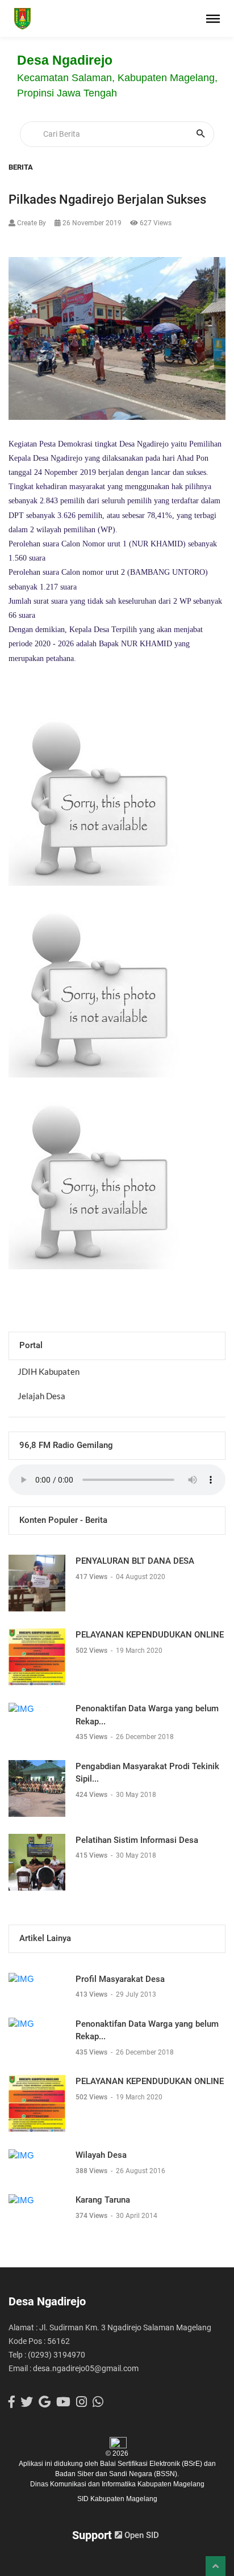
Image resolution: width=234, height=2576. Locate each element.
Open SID (141, 2535)
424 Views (92, 1795)
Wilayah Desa (101, 2155)
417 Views (92, 1577)
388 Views (92, 2171)
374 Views (92, 2216)
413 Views (92, 1994)
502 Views (92, 1651)
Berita (21, 167)
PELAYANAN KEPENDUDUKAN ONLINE (150, 1635)
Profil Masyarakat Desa (120, 1979)
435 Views (92, 1737)
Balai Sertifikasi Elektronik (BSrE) (152, 2464)
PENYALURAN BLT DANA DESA (135, 1561)
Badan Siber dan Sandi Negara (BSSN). (117, 2474)
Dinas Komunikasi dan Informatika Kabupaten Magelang (117, 2484)
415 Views (92, 1855)
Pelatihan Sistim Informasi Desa (137, 1840)
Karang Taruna (103, 2200)
